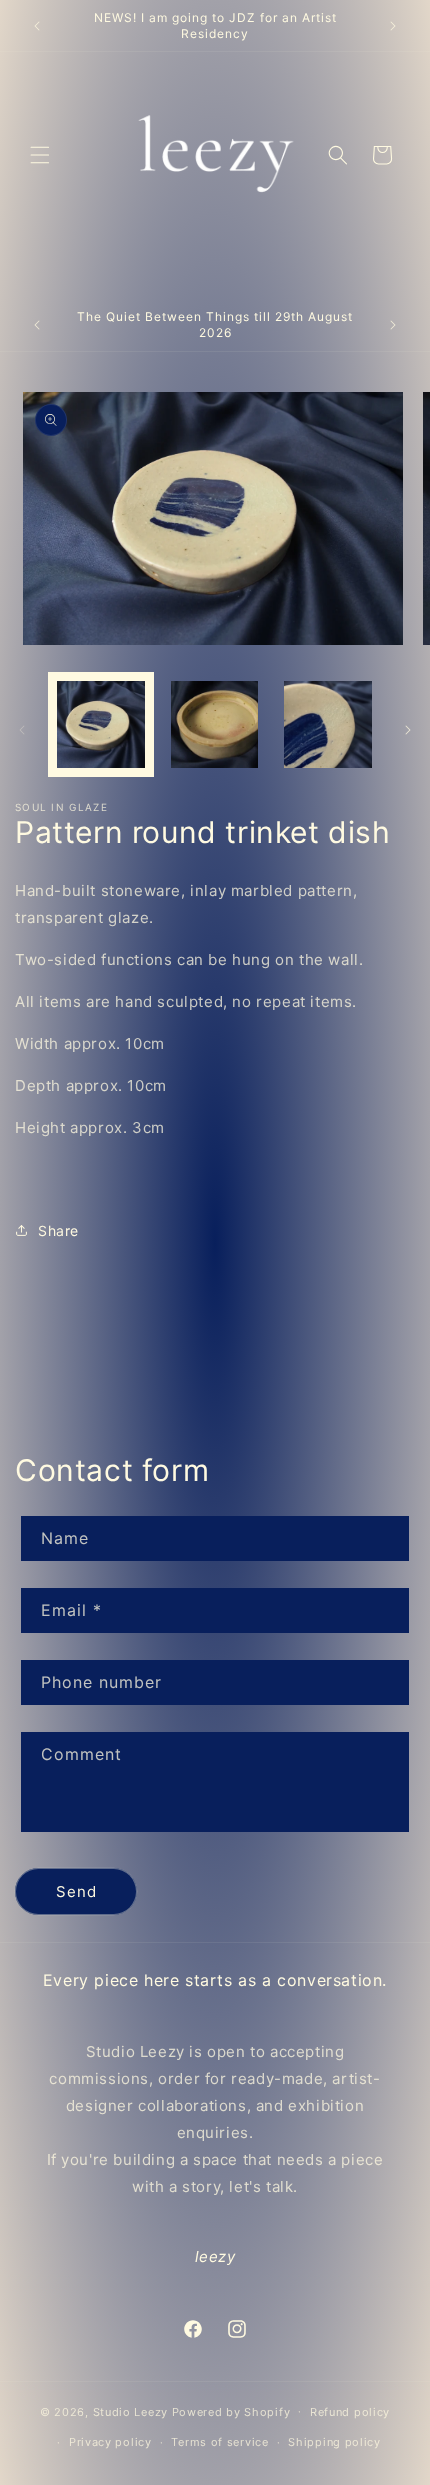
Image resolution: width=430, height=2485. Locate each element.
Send (76, 1891)
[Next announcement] (393, 26)
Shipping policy (334, 2442)
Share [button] (58, 1230)
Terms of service (219, 2442)
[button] (40, 155)
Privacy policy (110, 2442)
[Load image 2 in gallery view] (215, 725)
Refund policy (350, 2412)
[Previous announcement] (37, 26)
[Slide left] (22, 730)
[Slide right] (408, 730)
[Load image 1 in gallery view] (101, 725)
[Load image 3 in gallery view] (328, 725)
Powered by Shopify (231, 2411)
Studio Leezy (130, 2411)
